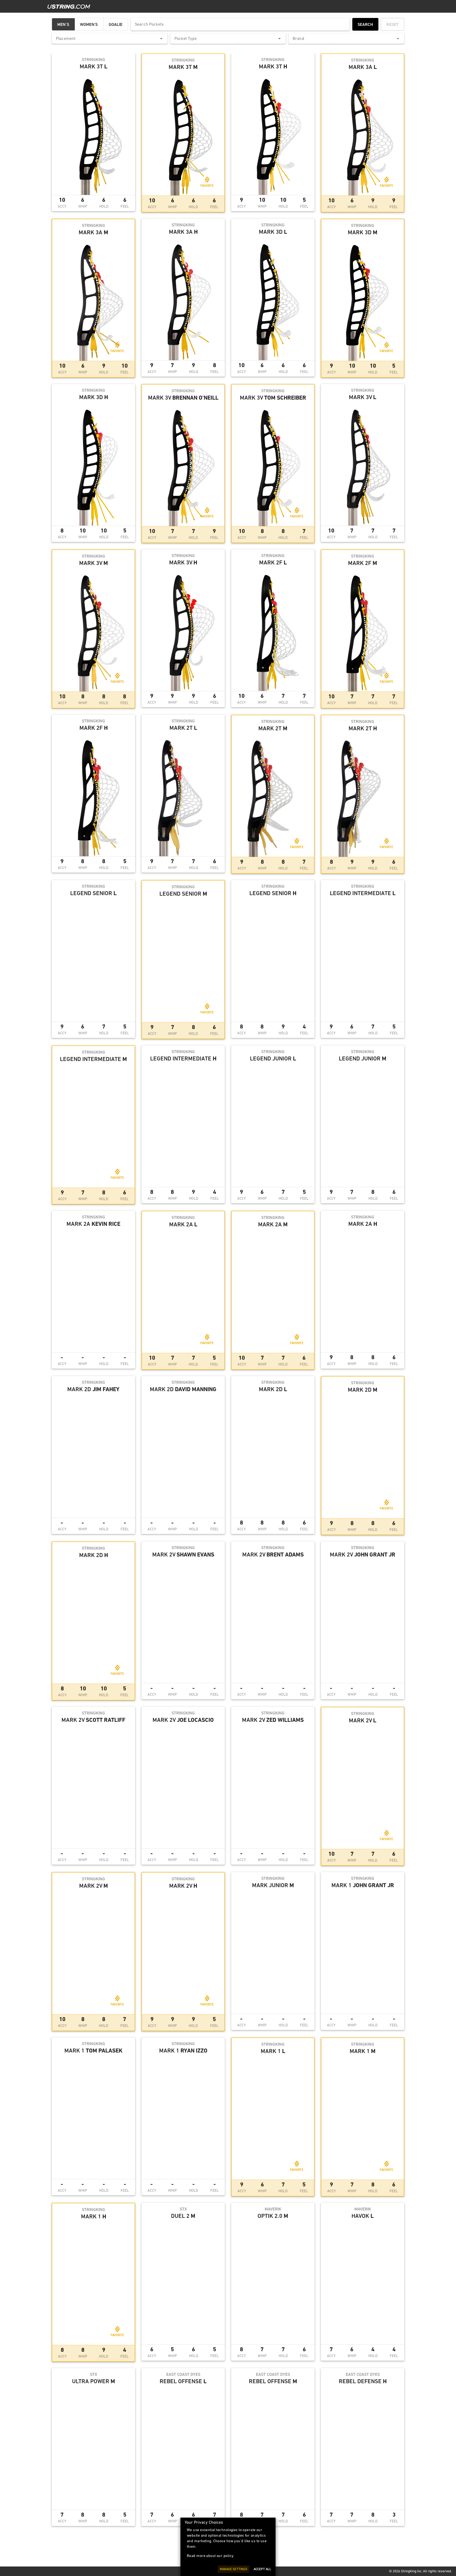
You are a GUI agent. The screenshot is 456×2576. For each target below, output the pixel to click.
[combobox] (110, 39)
